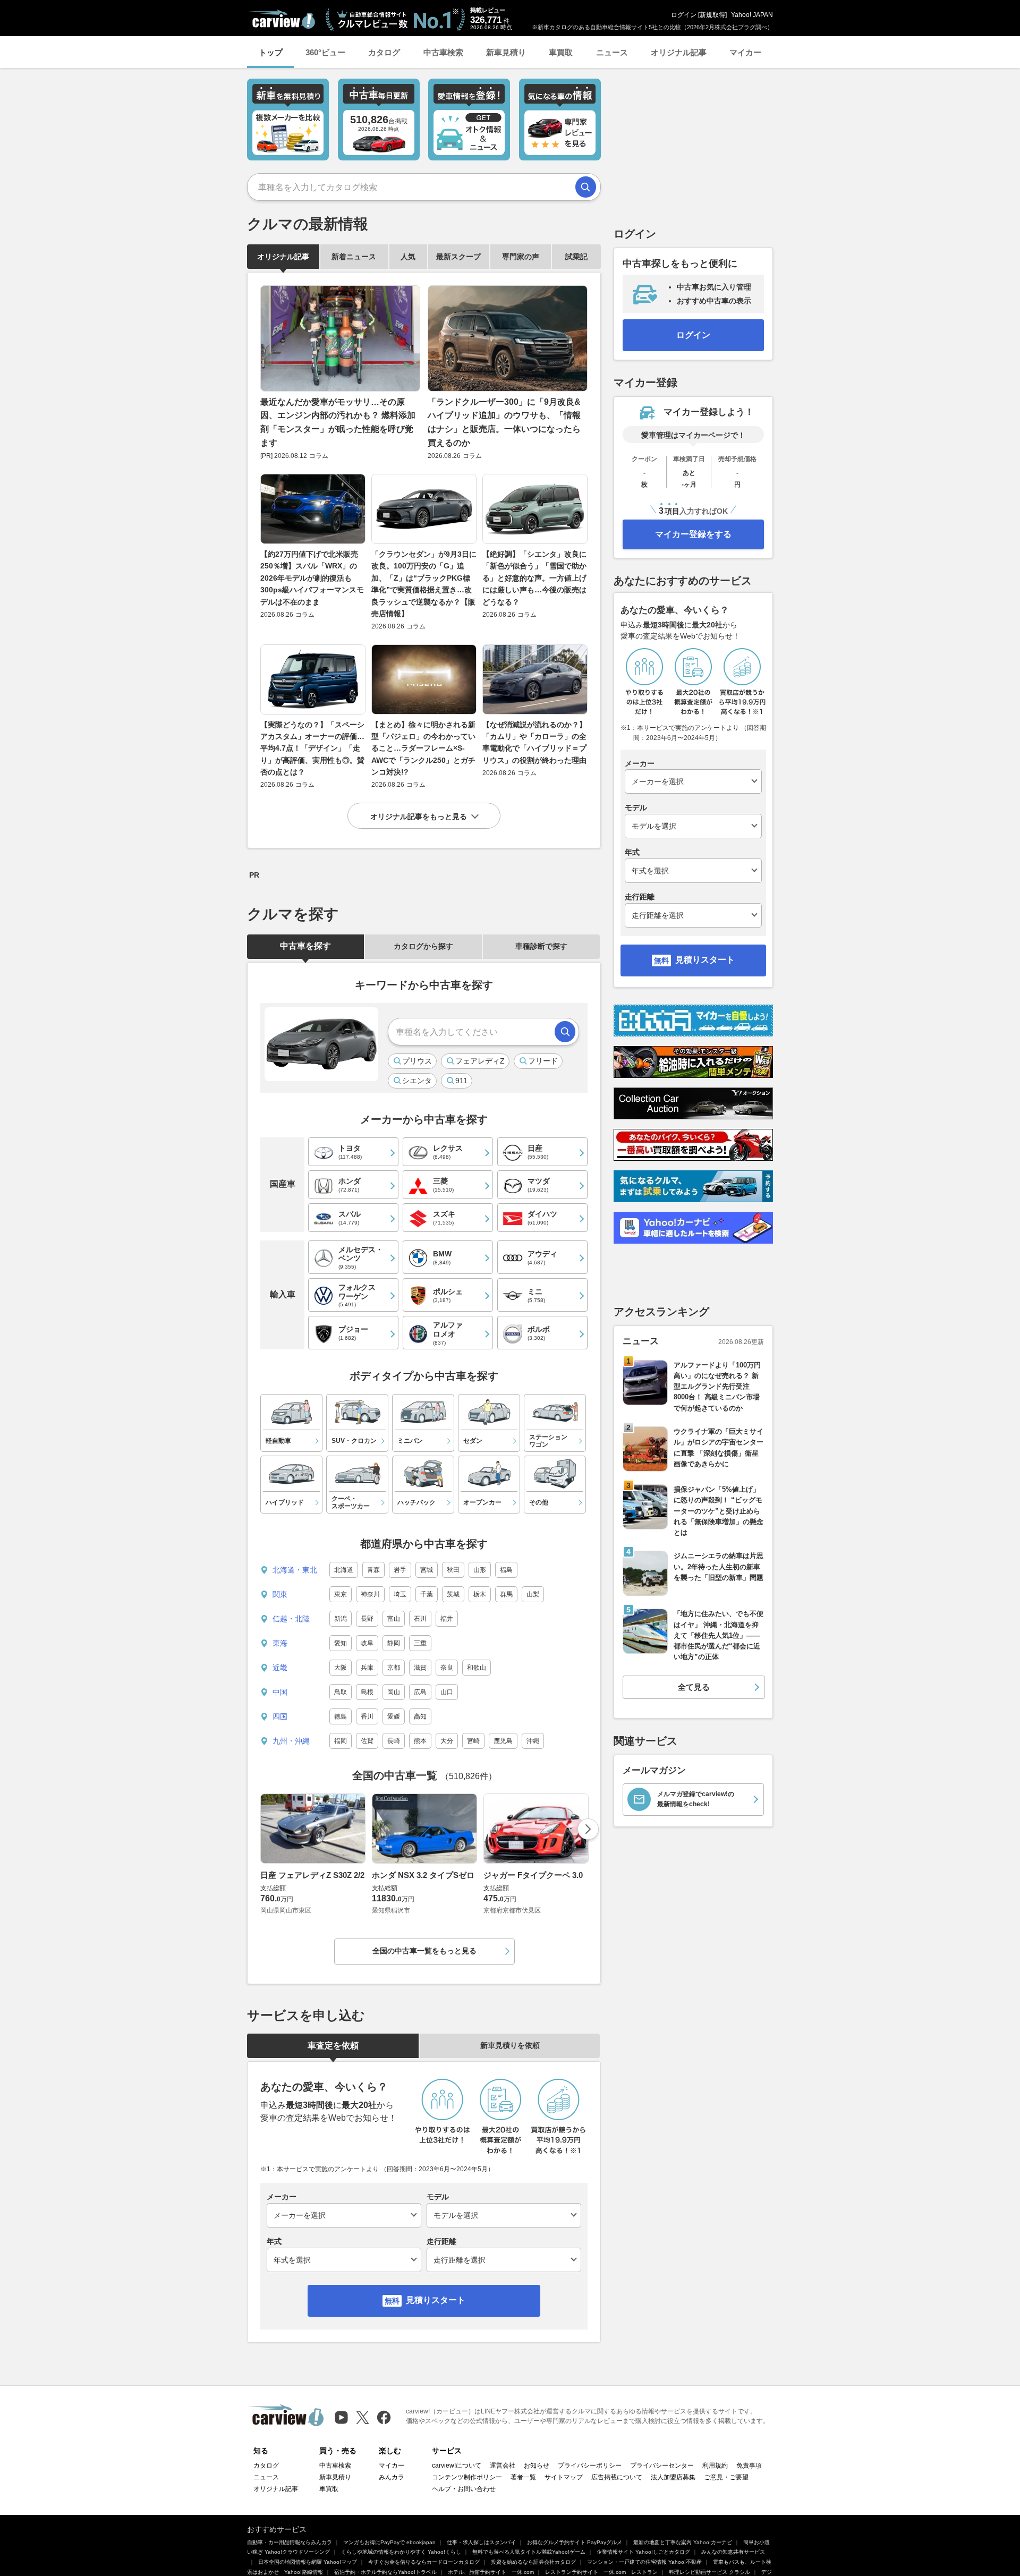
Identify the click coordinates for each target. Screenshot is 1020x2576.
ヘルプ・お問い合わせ (464, 2489)
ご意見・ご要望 (726, 2477)
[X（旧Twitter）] (363, 2417)
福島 (506, 1570)
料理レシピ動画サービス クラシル (709, 2572)
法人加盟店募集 (673, 2477)
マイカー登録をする (693, 534)
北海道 (344, 1570)
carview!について (457, 2466)
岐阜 (367, 1643)
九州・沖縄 (291, 1741)
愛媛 (394, 1716)
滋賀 (420, 1668)
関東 (280, 1594)
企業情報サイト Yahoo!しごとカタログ (643, 2552)
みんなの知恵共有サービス (733, 2552)
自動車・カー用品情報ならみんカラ (290, 2542)
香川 (367, 1716)
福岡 (341, 1741)
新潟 (341, 1619)
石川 (420, 1619)
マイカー (745, 52)
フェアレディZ (480, 1061)
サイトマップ (564, 2477)
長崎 (394, 1741)
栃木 (480, 1594)
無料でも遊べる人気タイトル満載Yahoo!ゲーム (529, 2552)
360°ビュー (325, 52)
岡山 (394, 1692)
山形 (480, 1570)
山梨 (533, 1594)
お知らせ (537, 2466)
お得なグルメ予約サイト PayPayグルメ (575, 2542)
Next (588, 1829)
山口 (447, 1692)
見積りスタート (436, 2300)
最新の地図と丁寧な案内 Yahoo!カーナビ (683, 2542)
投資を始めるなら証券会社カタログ (533, 2562)
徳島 (341, 1716)
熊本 (420, 1741)
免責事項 (749, 2466)
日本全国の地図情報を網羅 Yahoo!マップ (308, 2562)
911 (461, 1081)
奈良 (447, 1668)
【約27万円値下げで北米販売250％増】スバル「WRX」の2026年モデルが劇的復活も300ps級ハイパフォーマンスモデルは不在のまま (312, 578)
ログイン (684, 15)
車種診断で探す (541, 946)
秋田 (453, 1570)
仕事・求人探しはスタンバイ (481, 2542)
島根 (367, 1692)
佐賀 (367, 1741)
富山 (394, 1619)
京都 (394, 1668)
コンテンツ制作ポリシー (467, 2477)
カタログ (384, 52)
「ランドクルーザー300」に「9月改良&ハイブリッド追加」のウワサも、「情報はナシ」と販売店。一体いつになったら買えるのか (504, 422)
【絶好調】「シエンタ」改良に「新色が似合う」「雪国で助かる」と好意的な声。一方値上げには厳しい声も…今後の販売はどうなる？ (534, 578)
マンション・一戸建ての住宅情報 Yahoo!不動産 (644, 2562)
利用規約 (715, 2466)
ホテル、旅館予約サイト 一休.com (491, 2572)
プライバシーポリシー (590, 2466)
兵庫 (367, 1668)
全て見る (694, 1687)
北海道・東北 (295, 1570)
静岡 (394, 1643)
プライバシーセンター (662, 2466)
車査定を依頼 (333, 2046)
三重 (420, 1643)
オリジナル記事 (679, 52)
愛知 (341, 1643)
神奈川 (370, 1594)
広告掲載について (617, 2477)
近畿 (280, 1668)
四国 (280, 1716)
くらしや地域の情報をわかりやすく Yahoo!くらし (401, 2552)
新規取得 (712, 15)
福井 (447, 1619)
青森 (373, 1570)
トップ (271, 52)
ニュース (612, 52)
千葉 (427, 1594)
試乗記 (576, 257)
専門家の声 (521, 257)
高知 (420, 1716)
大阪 (341, 1668)
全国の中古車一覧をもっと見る (424, 1951)
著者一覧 (523, 2477)
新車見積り (506, 52)
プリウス (417, 1061)
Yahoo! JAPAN (752, 15)
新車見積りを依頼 (510, 2045)
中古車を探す (305, 946)
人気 (408, 257)
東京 (341, 1594)
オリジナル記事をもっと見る (419, 817)
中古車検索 (443, 52)
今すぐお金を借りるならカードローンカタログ (424, 2562)
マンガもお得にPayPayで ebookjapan (389, 2542)
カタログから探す (423, 946)
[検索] (586, 187)
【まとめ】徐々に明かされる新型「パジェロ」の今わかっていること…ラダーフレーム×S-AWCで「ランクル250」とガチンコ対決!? (423, 749)
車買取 (561, 52)
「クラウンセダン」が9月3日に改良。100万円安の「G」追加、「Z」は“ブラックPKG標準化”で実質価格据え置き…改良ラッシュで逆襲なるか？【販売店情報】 (424, 584)
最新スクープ (458, 257)
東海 (280, 1643)
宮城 (427, 1570)
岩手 (400, 1570)
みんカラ (392, 2477)
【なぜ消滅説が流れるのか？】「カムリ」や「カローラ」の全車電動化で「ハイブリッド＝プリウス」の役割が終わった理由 (534, 742)
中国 (280, 1692)
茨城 (453, 1594)
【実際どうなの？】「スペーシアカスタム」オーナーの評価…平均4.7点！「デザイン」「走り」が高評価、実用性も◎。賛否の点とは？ (312, 749)
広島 (420, 1692)
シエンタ (417, 1081)
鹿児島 (503, 1741)
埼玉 (400, 1594)
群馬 (506, 1594)
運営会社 (503, 2466)
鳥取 (341, 1692)
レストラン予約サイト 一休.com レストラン (601, 2572)
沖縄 (533, 1741)
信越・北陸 (291, 1619)
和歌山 (477, 1668)
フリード (543, 1061)
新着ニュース (354, 257)
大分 (447, 1741)
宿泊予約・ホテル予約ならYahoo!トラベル (385, 2572)
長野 (367, 1619)
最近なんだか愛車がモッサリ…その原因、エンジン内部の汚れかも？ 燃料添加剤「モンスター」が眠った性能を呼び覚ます (338, 422)
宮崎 (473, 1741)
